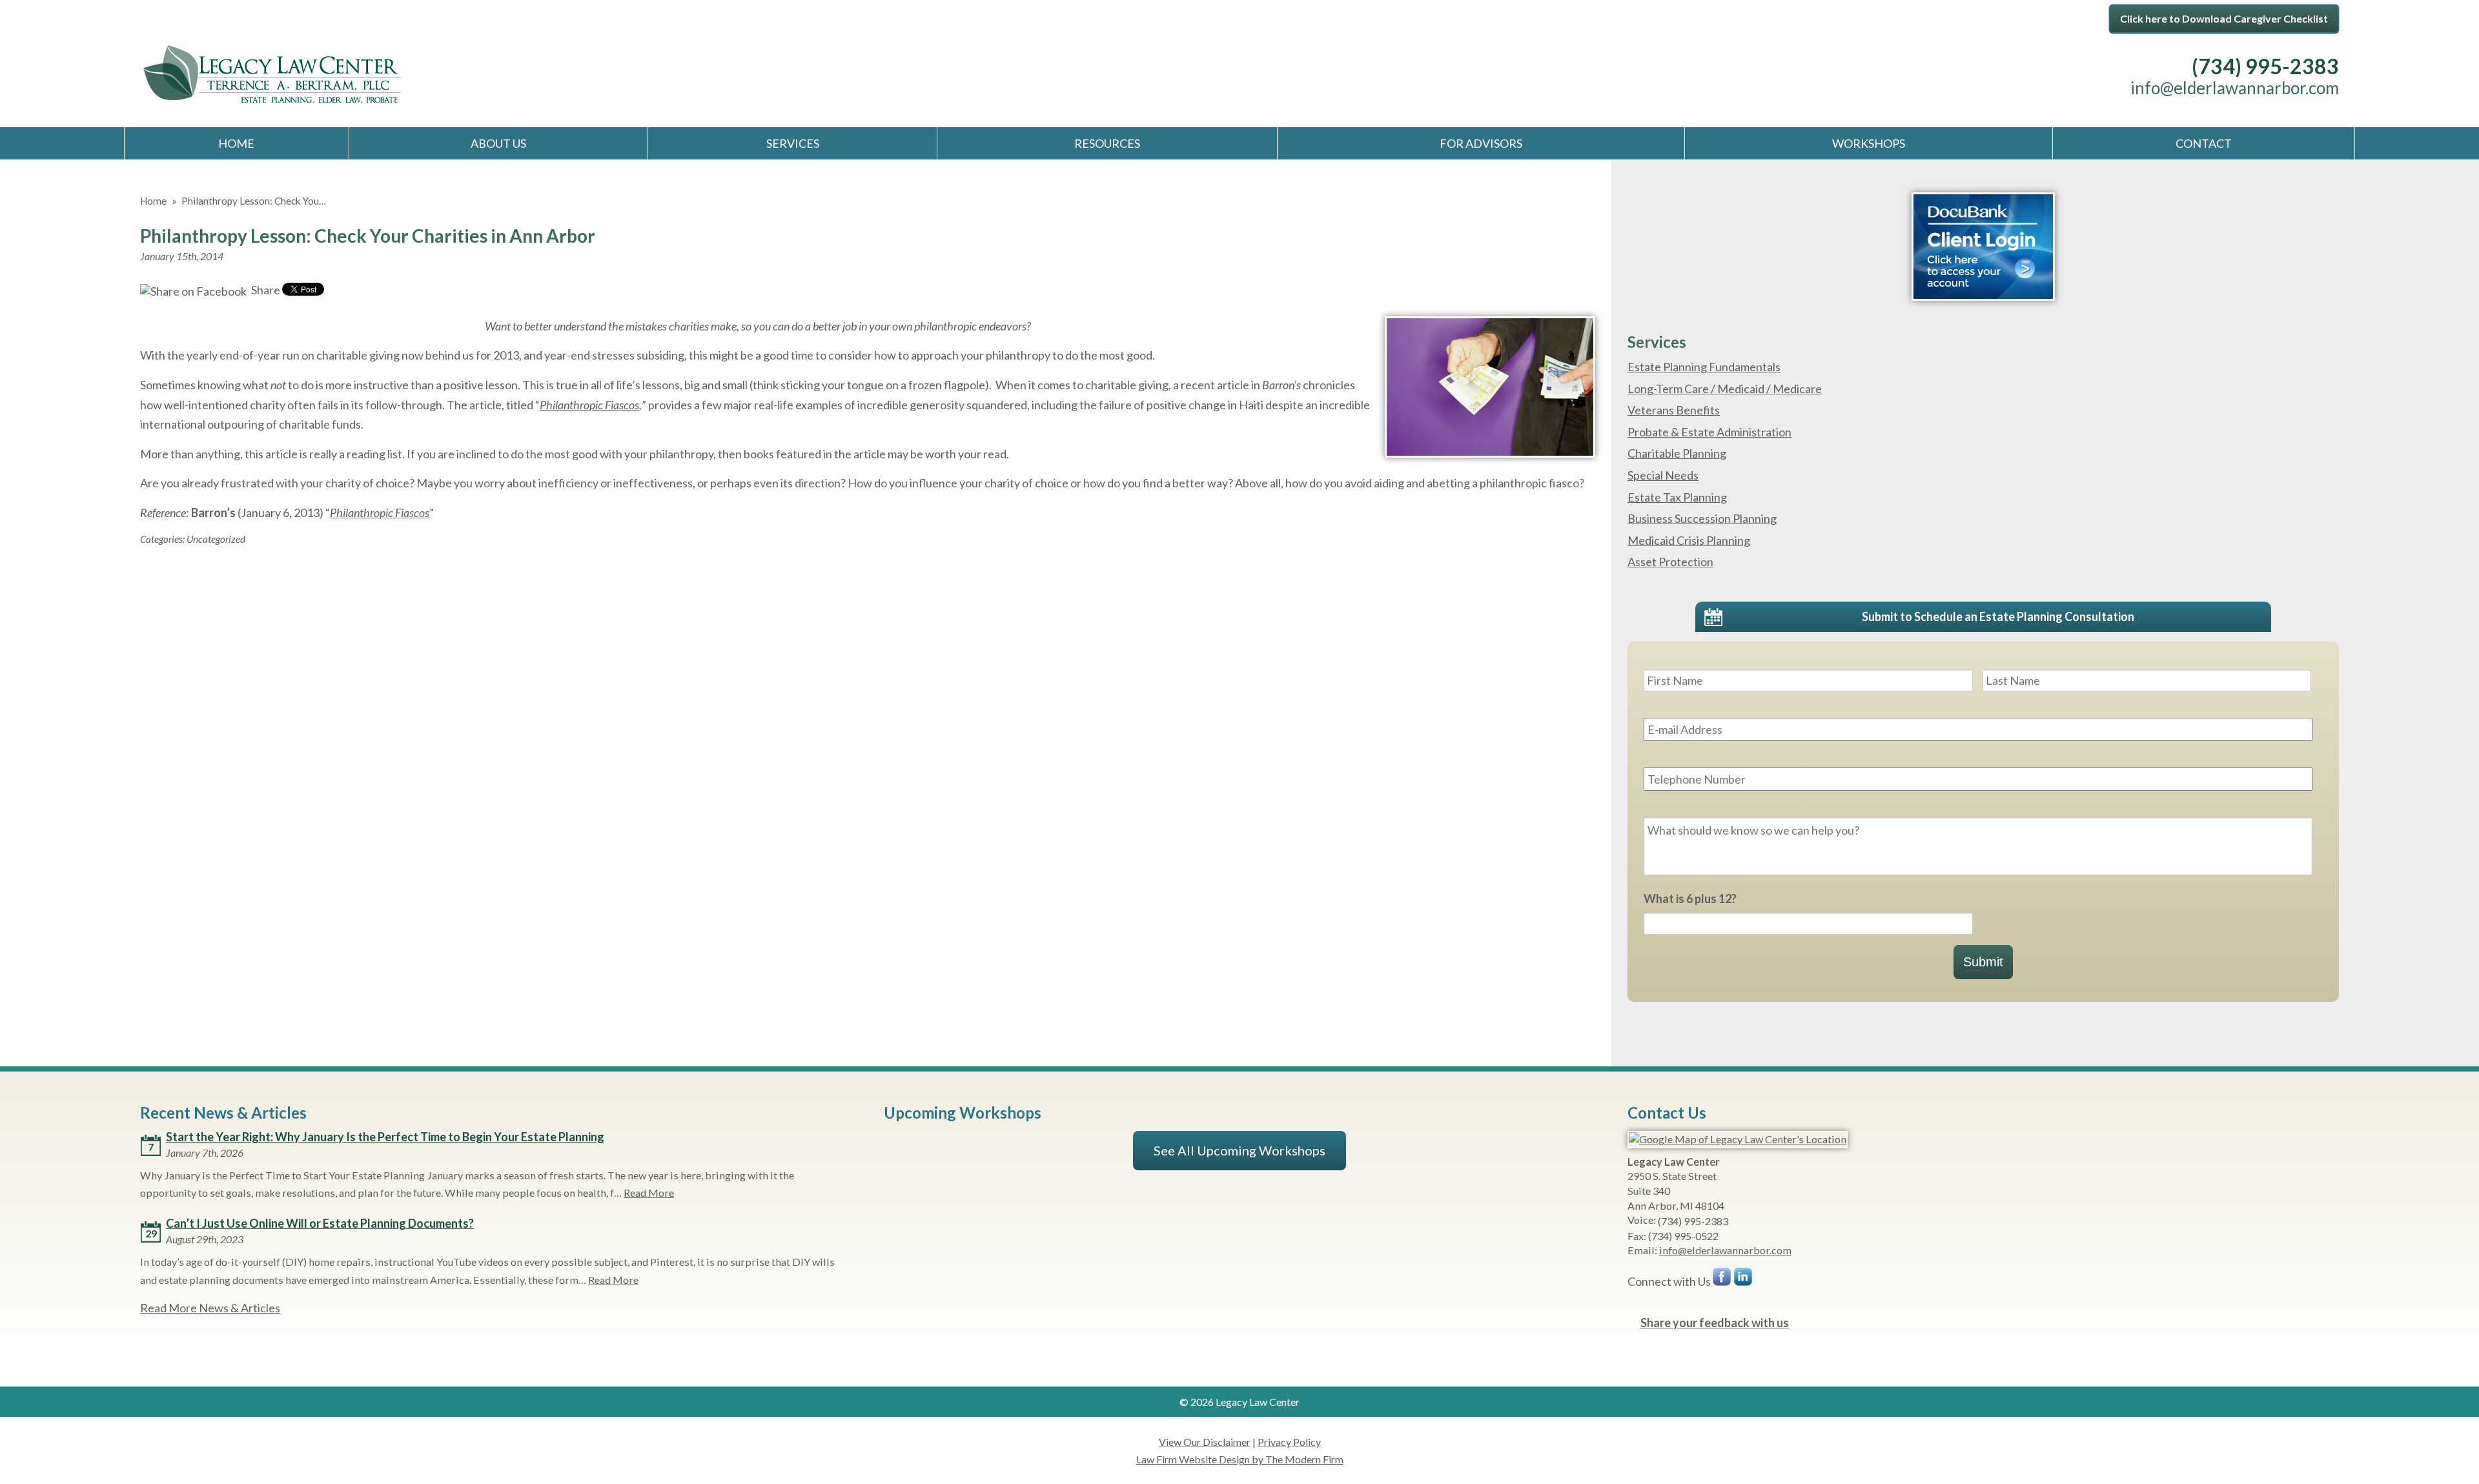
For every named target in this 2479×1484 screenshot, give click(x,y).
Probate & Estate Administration (1709, 432)
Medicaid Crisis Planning (1689, 540)
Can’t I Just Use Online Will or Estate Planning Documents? (320, 1223)
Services (793, 143)
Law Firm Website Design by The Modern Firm (1240, 1459)
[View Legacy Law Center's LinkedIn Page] (1744, 1280)
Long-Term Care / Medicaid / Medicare (1725, 389)
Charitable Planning (1677, 453)
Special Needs (1663, 475)
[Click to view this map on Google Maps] (1738, 1139)
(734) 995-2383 (2265, 66)
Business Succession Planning (1702, 518)
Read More (649, 1193)
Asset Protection (1670, 562)
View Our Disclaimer (1205, 1442)
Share (265, 290)
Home (236, 143)
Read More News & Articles (210, 1308)
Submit (1983, 962)
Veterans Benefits (1674, 410)
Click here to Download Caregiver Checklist (2224, 18)
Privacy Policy (1289, 1442)
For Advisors (1481, 143)
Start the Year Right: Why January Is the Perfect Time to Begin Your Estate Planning (385, 1137)
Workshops (1869, 143)
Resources (1107, 143)
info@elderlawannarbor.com (2235, 88)
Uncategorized (216, 539)
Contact (2204, 143)
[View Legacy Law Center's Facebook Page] (1722, 1280)
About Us (498, 143)
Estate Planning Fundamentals (1704, 367)
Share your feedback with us (1715, 1323)
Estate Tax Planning (1677, 497)
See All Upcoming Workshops (1239, 1150)
